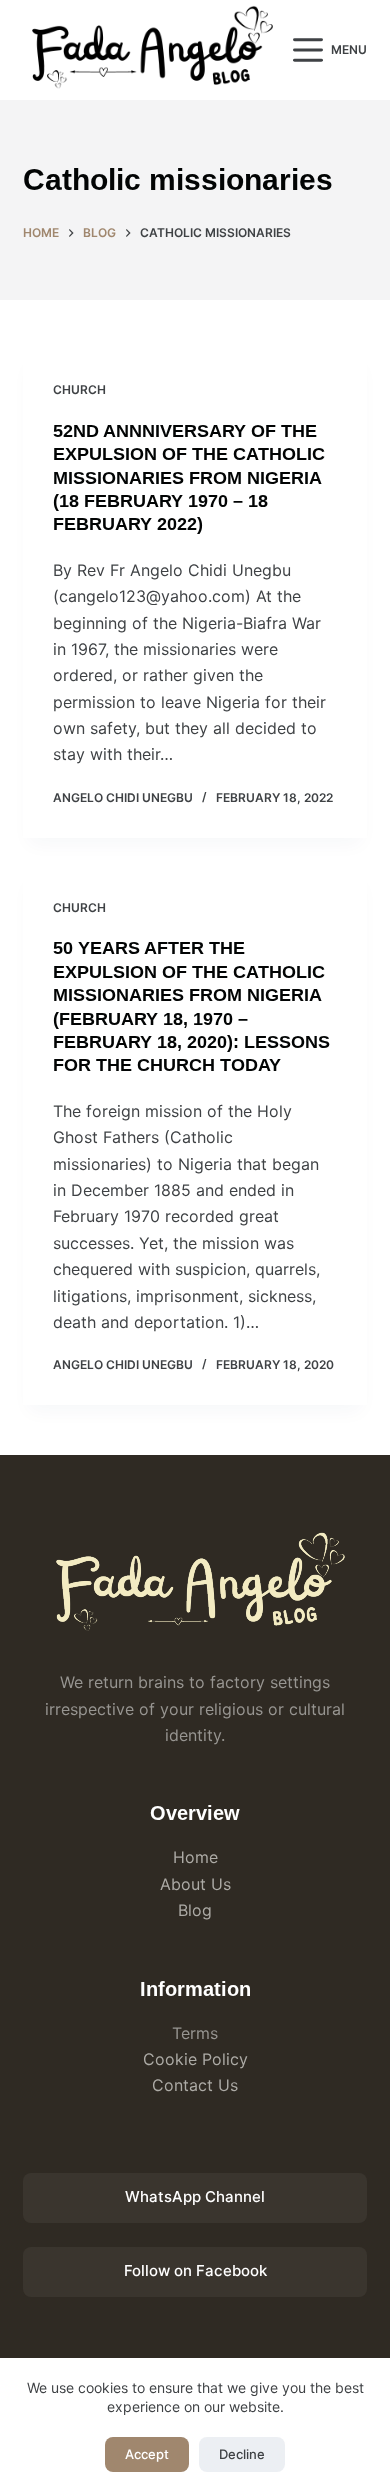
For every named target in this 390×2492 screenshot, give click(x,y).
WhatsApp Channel (195, 2196)
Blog (195, 1910)
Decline (242, 2454)
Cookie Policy (195, 2059)
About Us (195, 1884)
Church (79, 389)
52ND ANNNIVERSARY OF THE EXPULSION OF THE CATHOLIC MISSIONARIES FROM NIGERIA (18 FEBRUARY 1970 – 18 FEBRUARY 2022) (189, 478)
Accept (147, 2454)
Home (195, 1857)
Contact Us (195, 2085)
